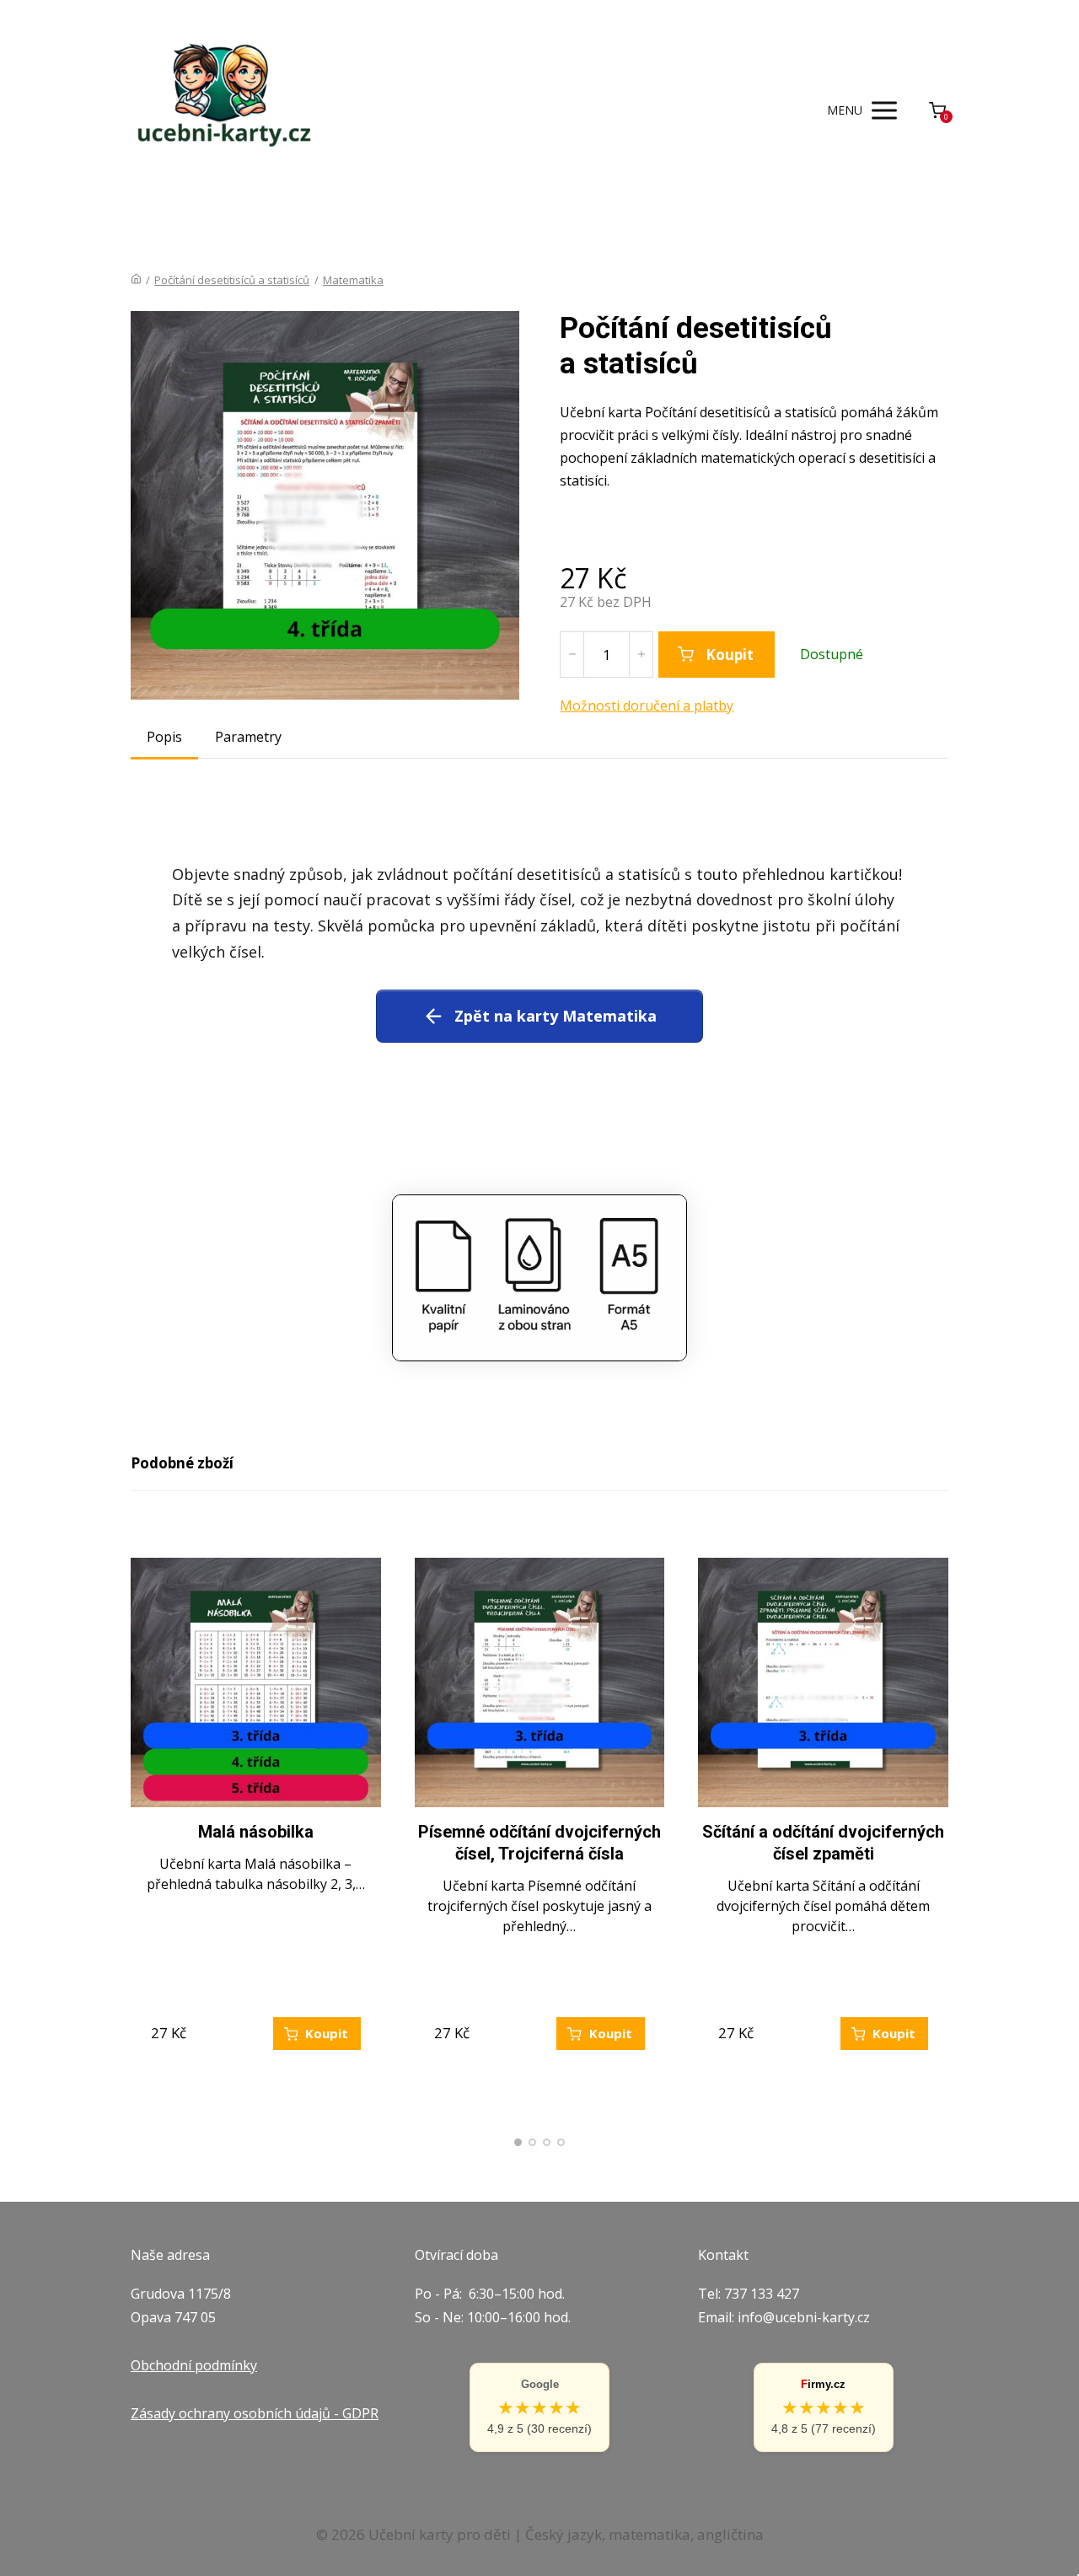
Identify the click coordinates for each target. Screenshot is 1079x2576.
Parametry (248, 737)
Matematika (353, 280)
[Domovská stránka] (136, 280)
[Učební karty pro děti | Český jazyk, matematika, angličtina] (222, 110)
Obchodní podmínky (194, 2365)
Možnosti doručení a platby (647, 706)
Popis (164, 737)
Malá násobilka (256, 1832)
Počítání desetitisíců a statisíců (232, 280)
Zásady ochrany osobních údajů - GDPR (255, 2413)
